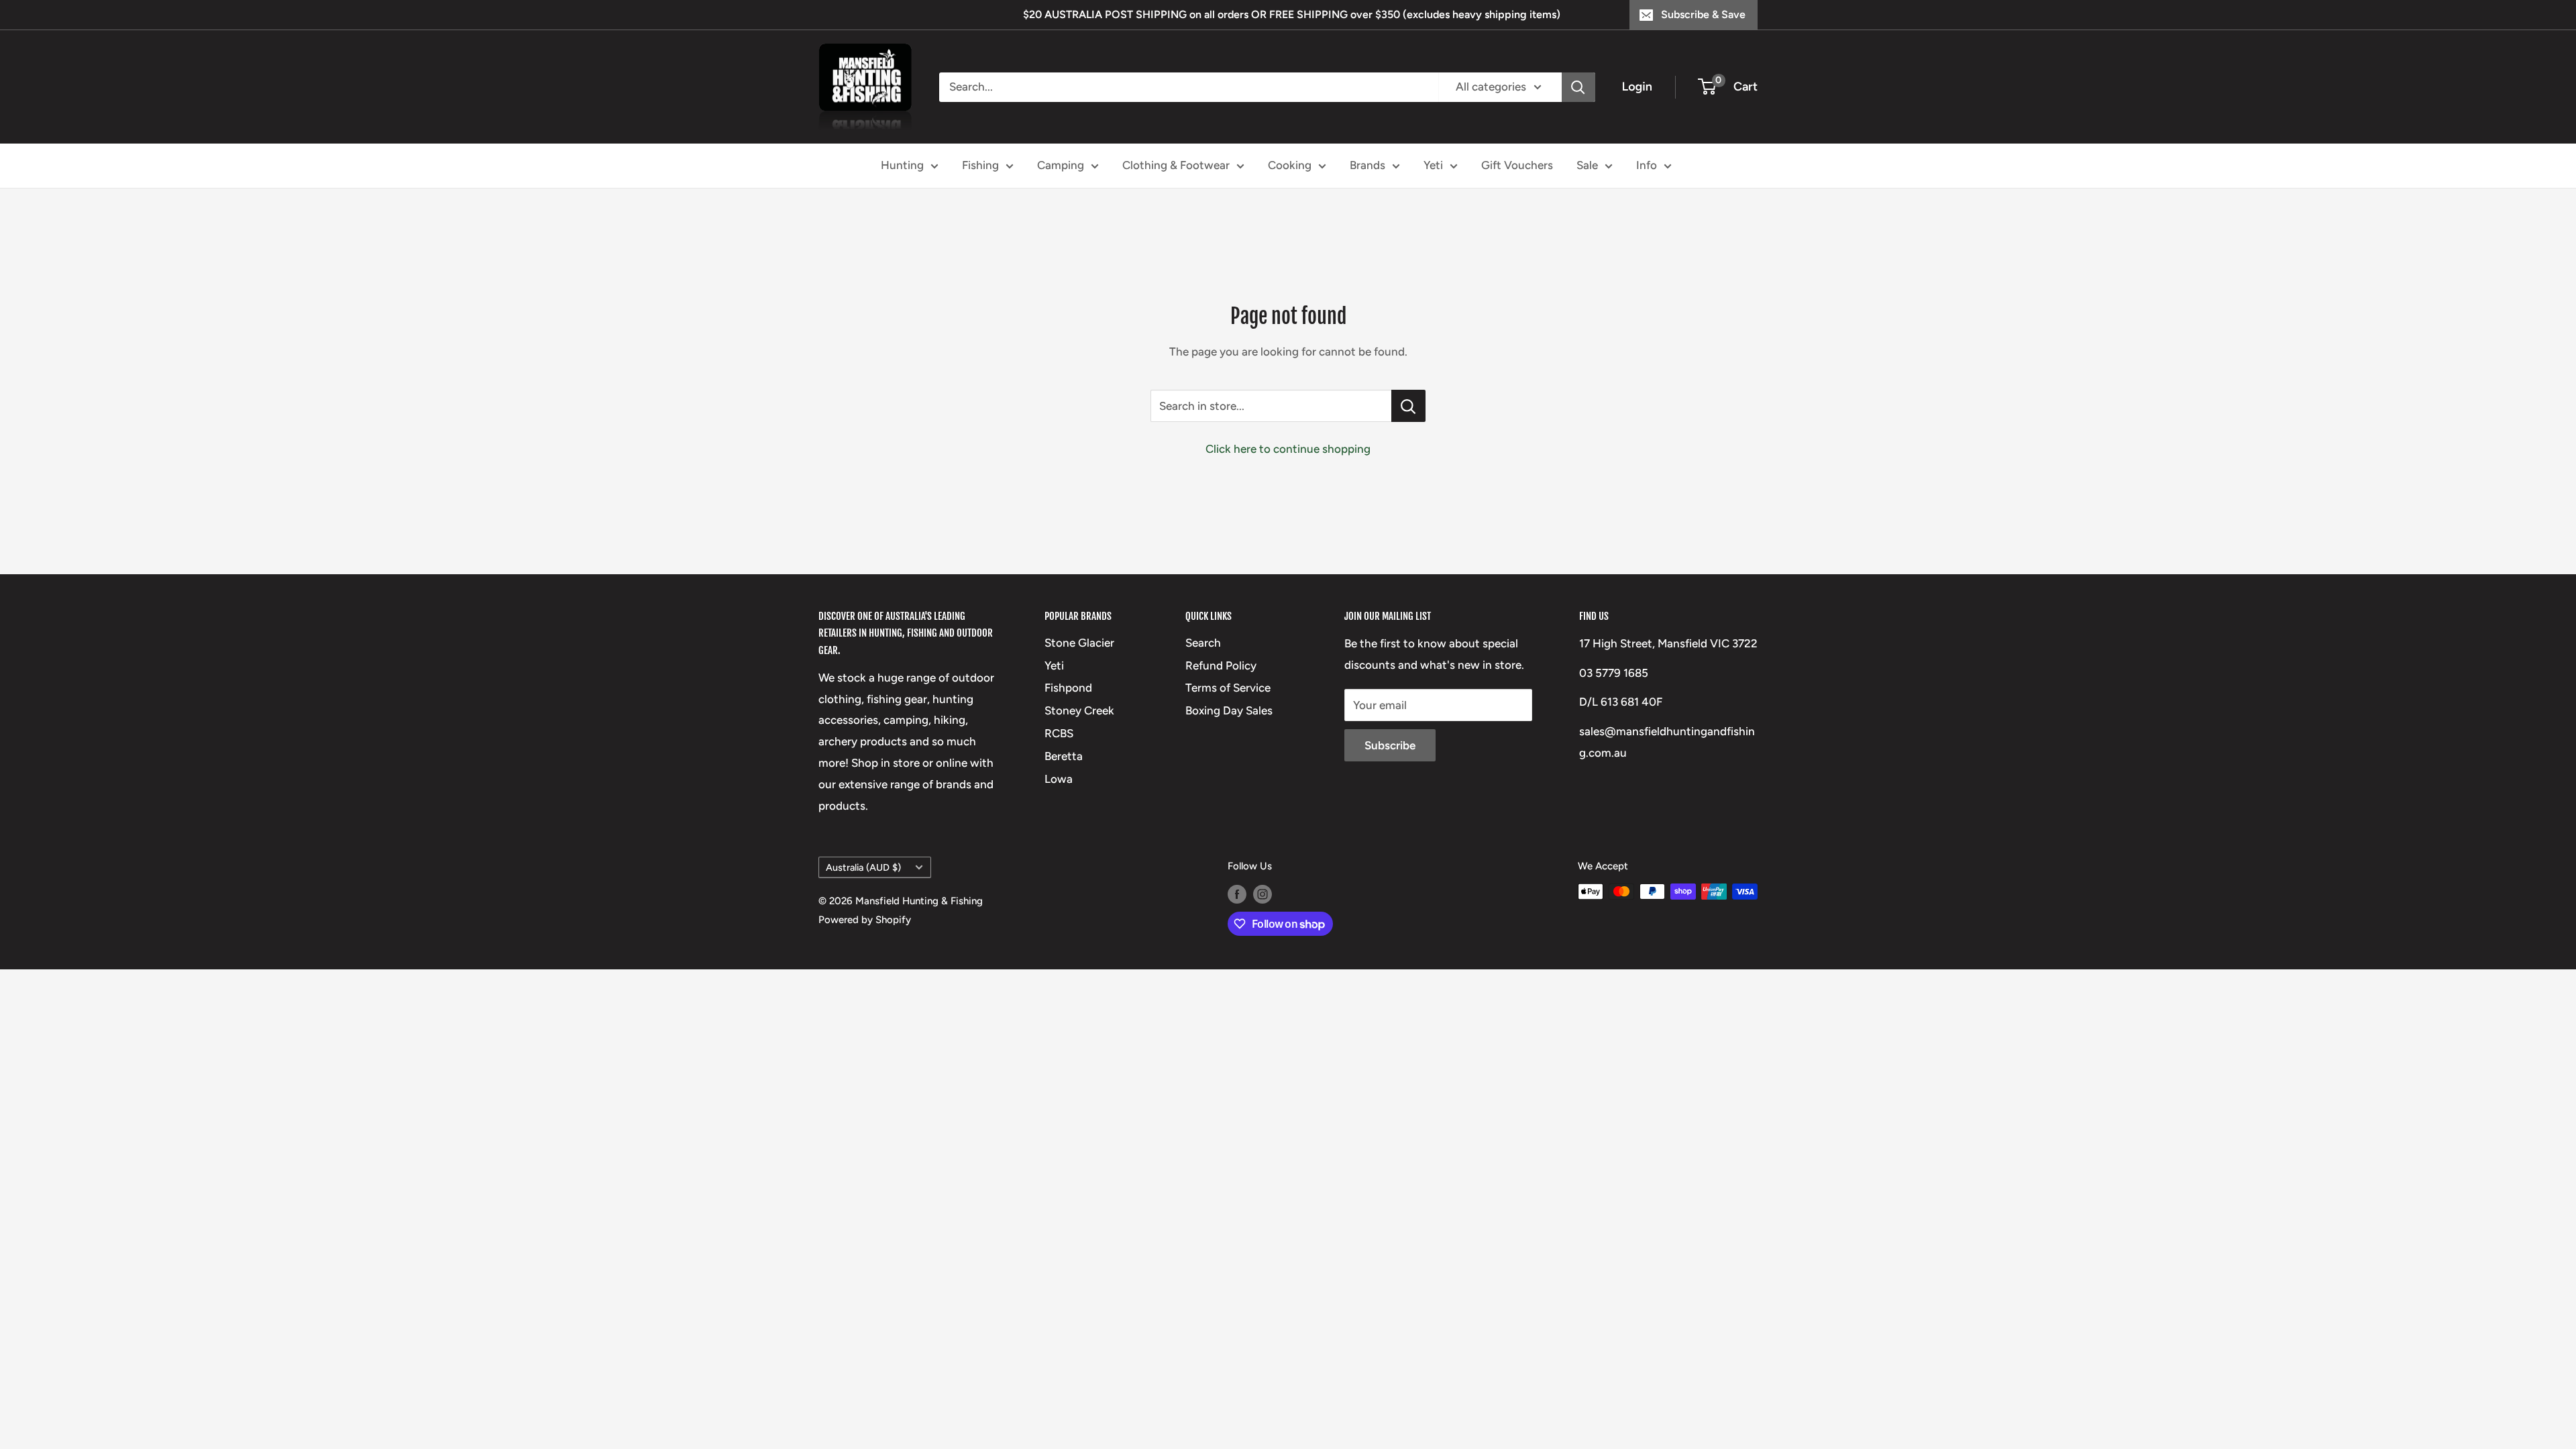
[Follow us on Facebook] (1237, 893)
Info (1647, 165)
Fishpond (1068, 688)
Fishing (980, 165)
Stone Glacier (1079, 643)
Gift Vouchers (1517, 165)
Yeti (1433, 165)
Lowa (1059, 779)
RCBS (1059, 733)
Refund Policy (1221, 665)
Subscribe (1390, 745)
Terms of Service (1228, 688)
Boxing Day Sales (1229, 710)
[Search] (1578, 87)
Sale (1587, 165)
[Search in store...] (1408, 406)
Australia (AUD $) (863, 867)
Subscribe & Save (1703, 14)
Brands (1367, 165)
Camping (1061, 165)
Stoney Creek (1079, 710)
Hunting (902, 165)
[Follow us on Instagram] (1263, 893)
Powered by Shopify (865, 920)
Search (1203, 643)
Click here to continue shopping (1288, 449)
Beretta (1064, 756)
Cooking (1290, 165)
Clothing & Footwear (1176, 165)
